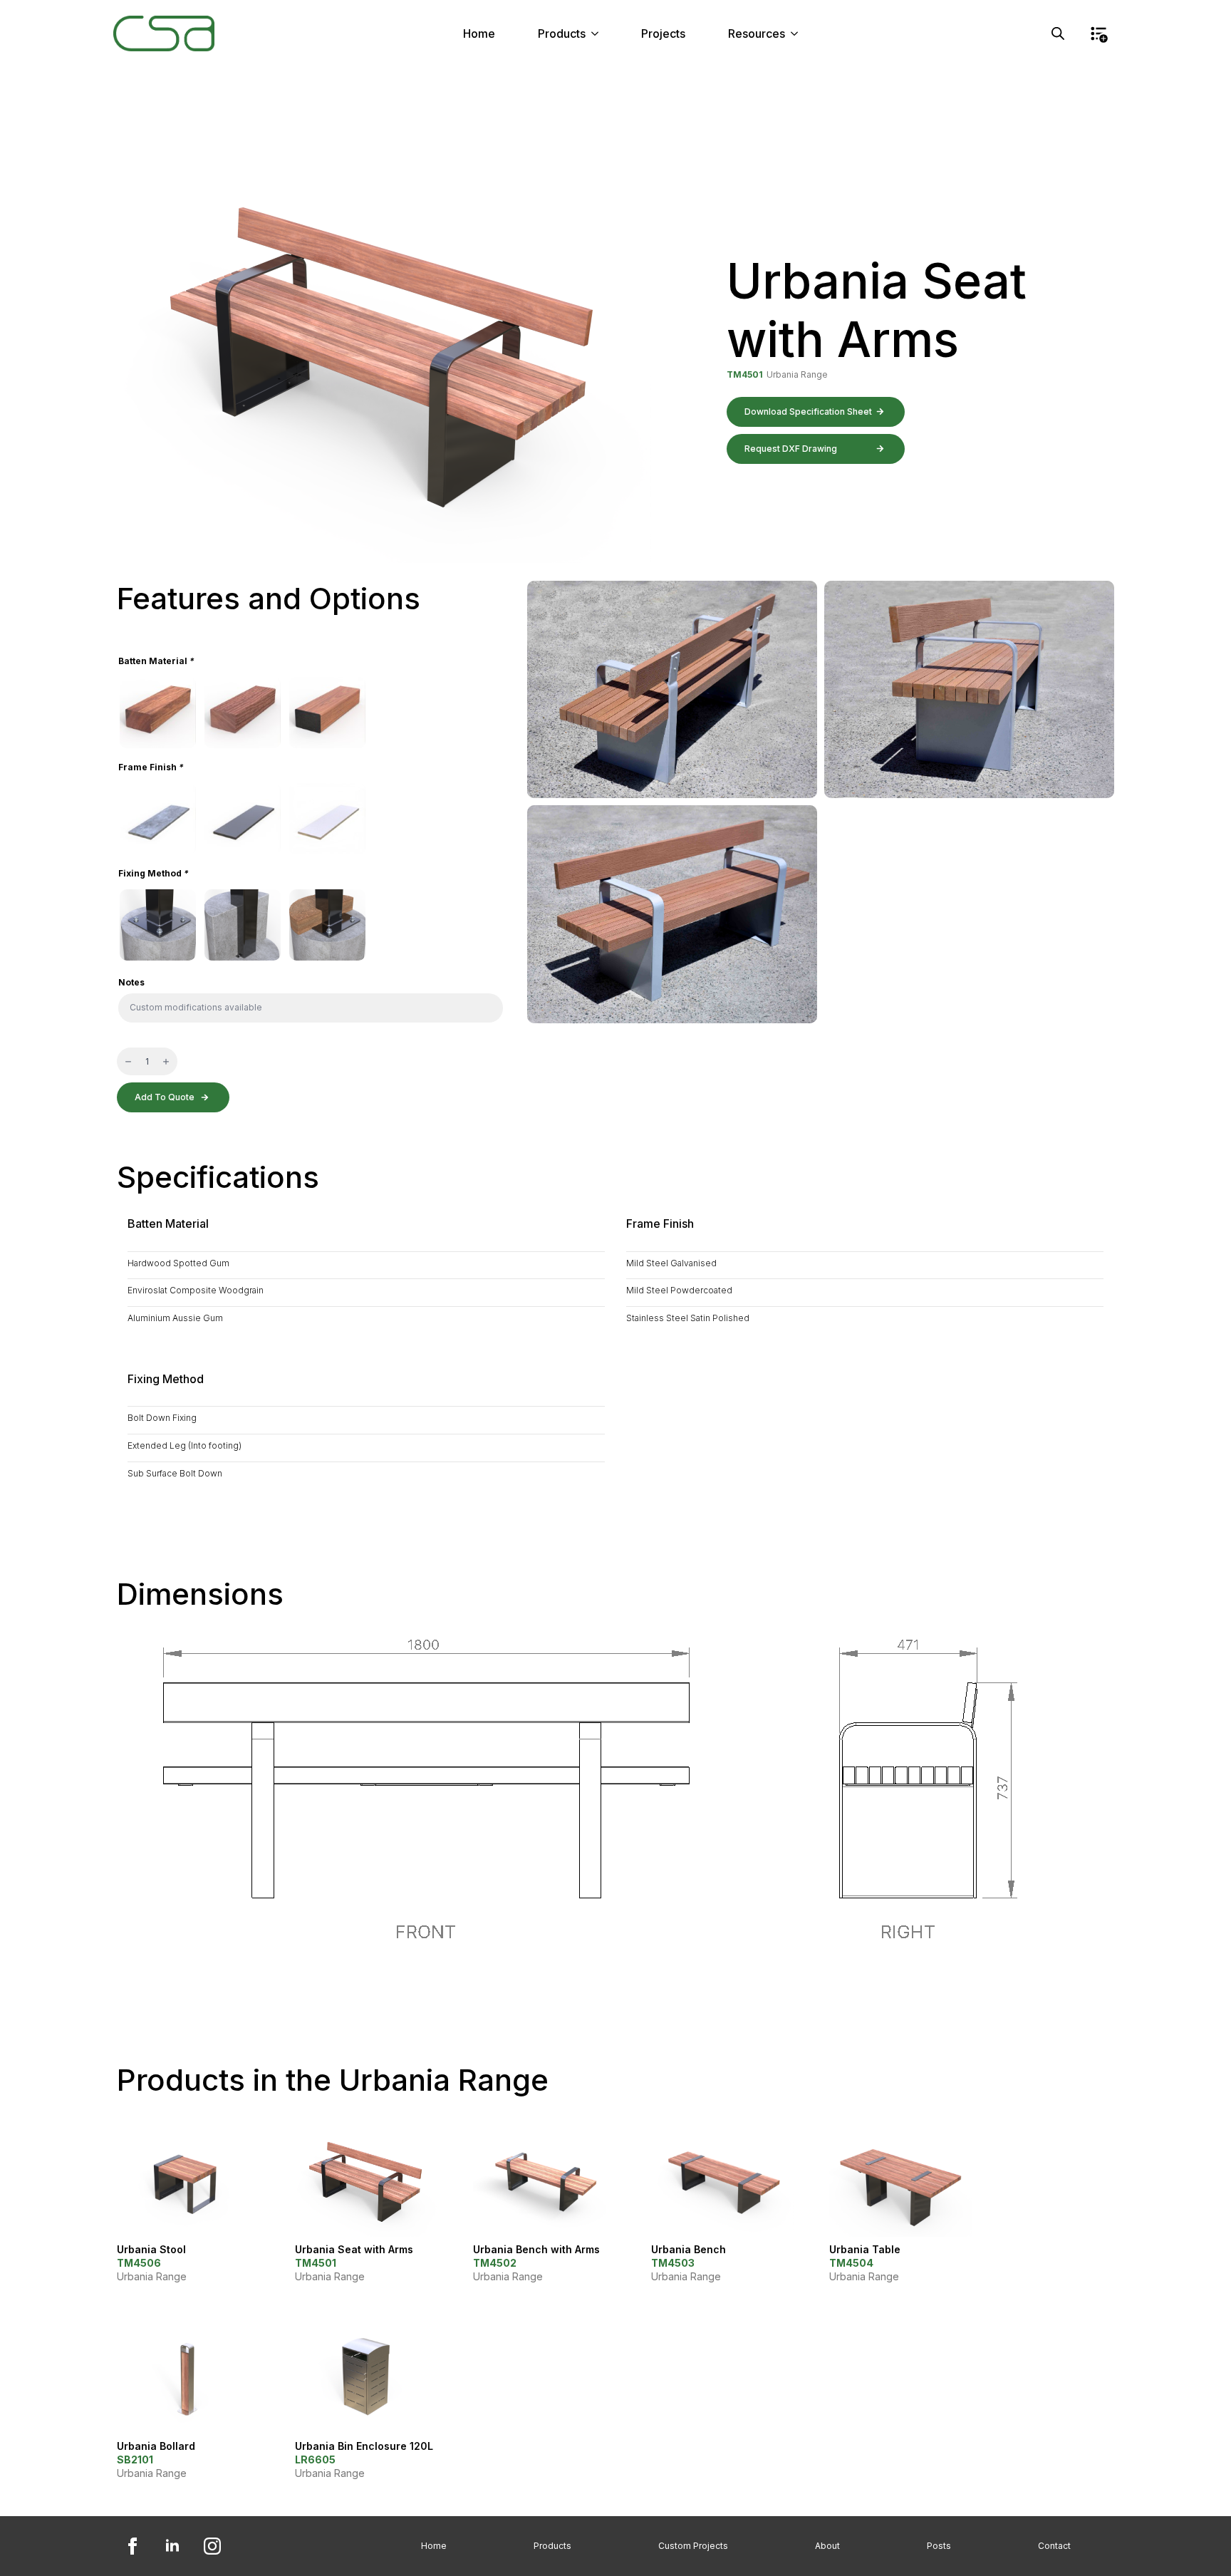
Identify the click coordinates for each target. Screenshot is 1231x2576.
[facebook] (133, 2546)
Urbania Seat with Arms (354, 2249)
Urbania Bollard (156, 2446)
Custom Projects (693, 2546)
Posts (939, 2546)
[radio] (158, 713)
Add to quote (165, 1097)
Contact (1054, 2546)
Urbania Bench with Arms (536, 2249)
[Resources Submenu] (799, 33)
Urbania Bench (689, 2249)
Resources (757, 33)
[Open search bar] (1058, 33)
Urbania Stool (151, 2249)
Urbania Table (865, 2249)
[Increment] (166, 1061)
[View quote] (1098, 33)
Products (562, 33)
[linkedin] (172, 2546)
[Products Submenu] (599, 33)
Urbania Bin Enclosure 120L (364, 2446)
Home (479, 33)
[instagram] (212, 2546)
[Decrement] (128, 1061)
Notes (131, 983)
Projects (663, 33)
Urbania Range (797, 374)
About (827, 2546)
